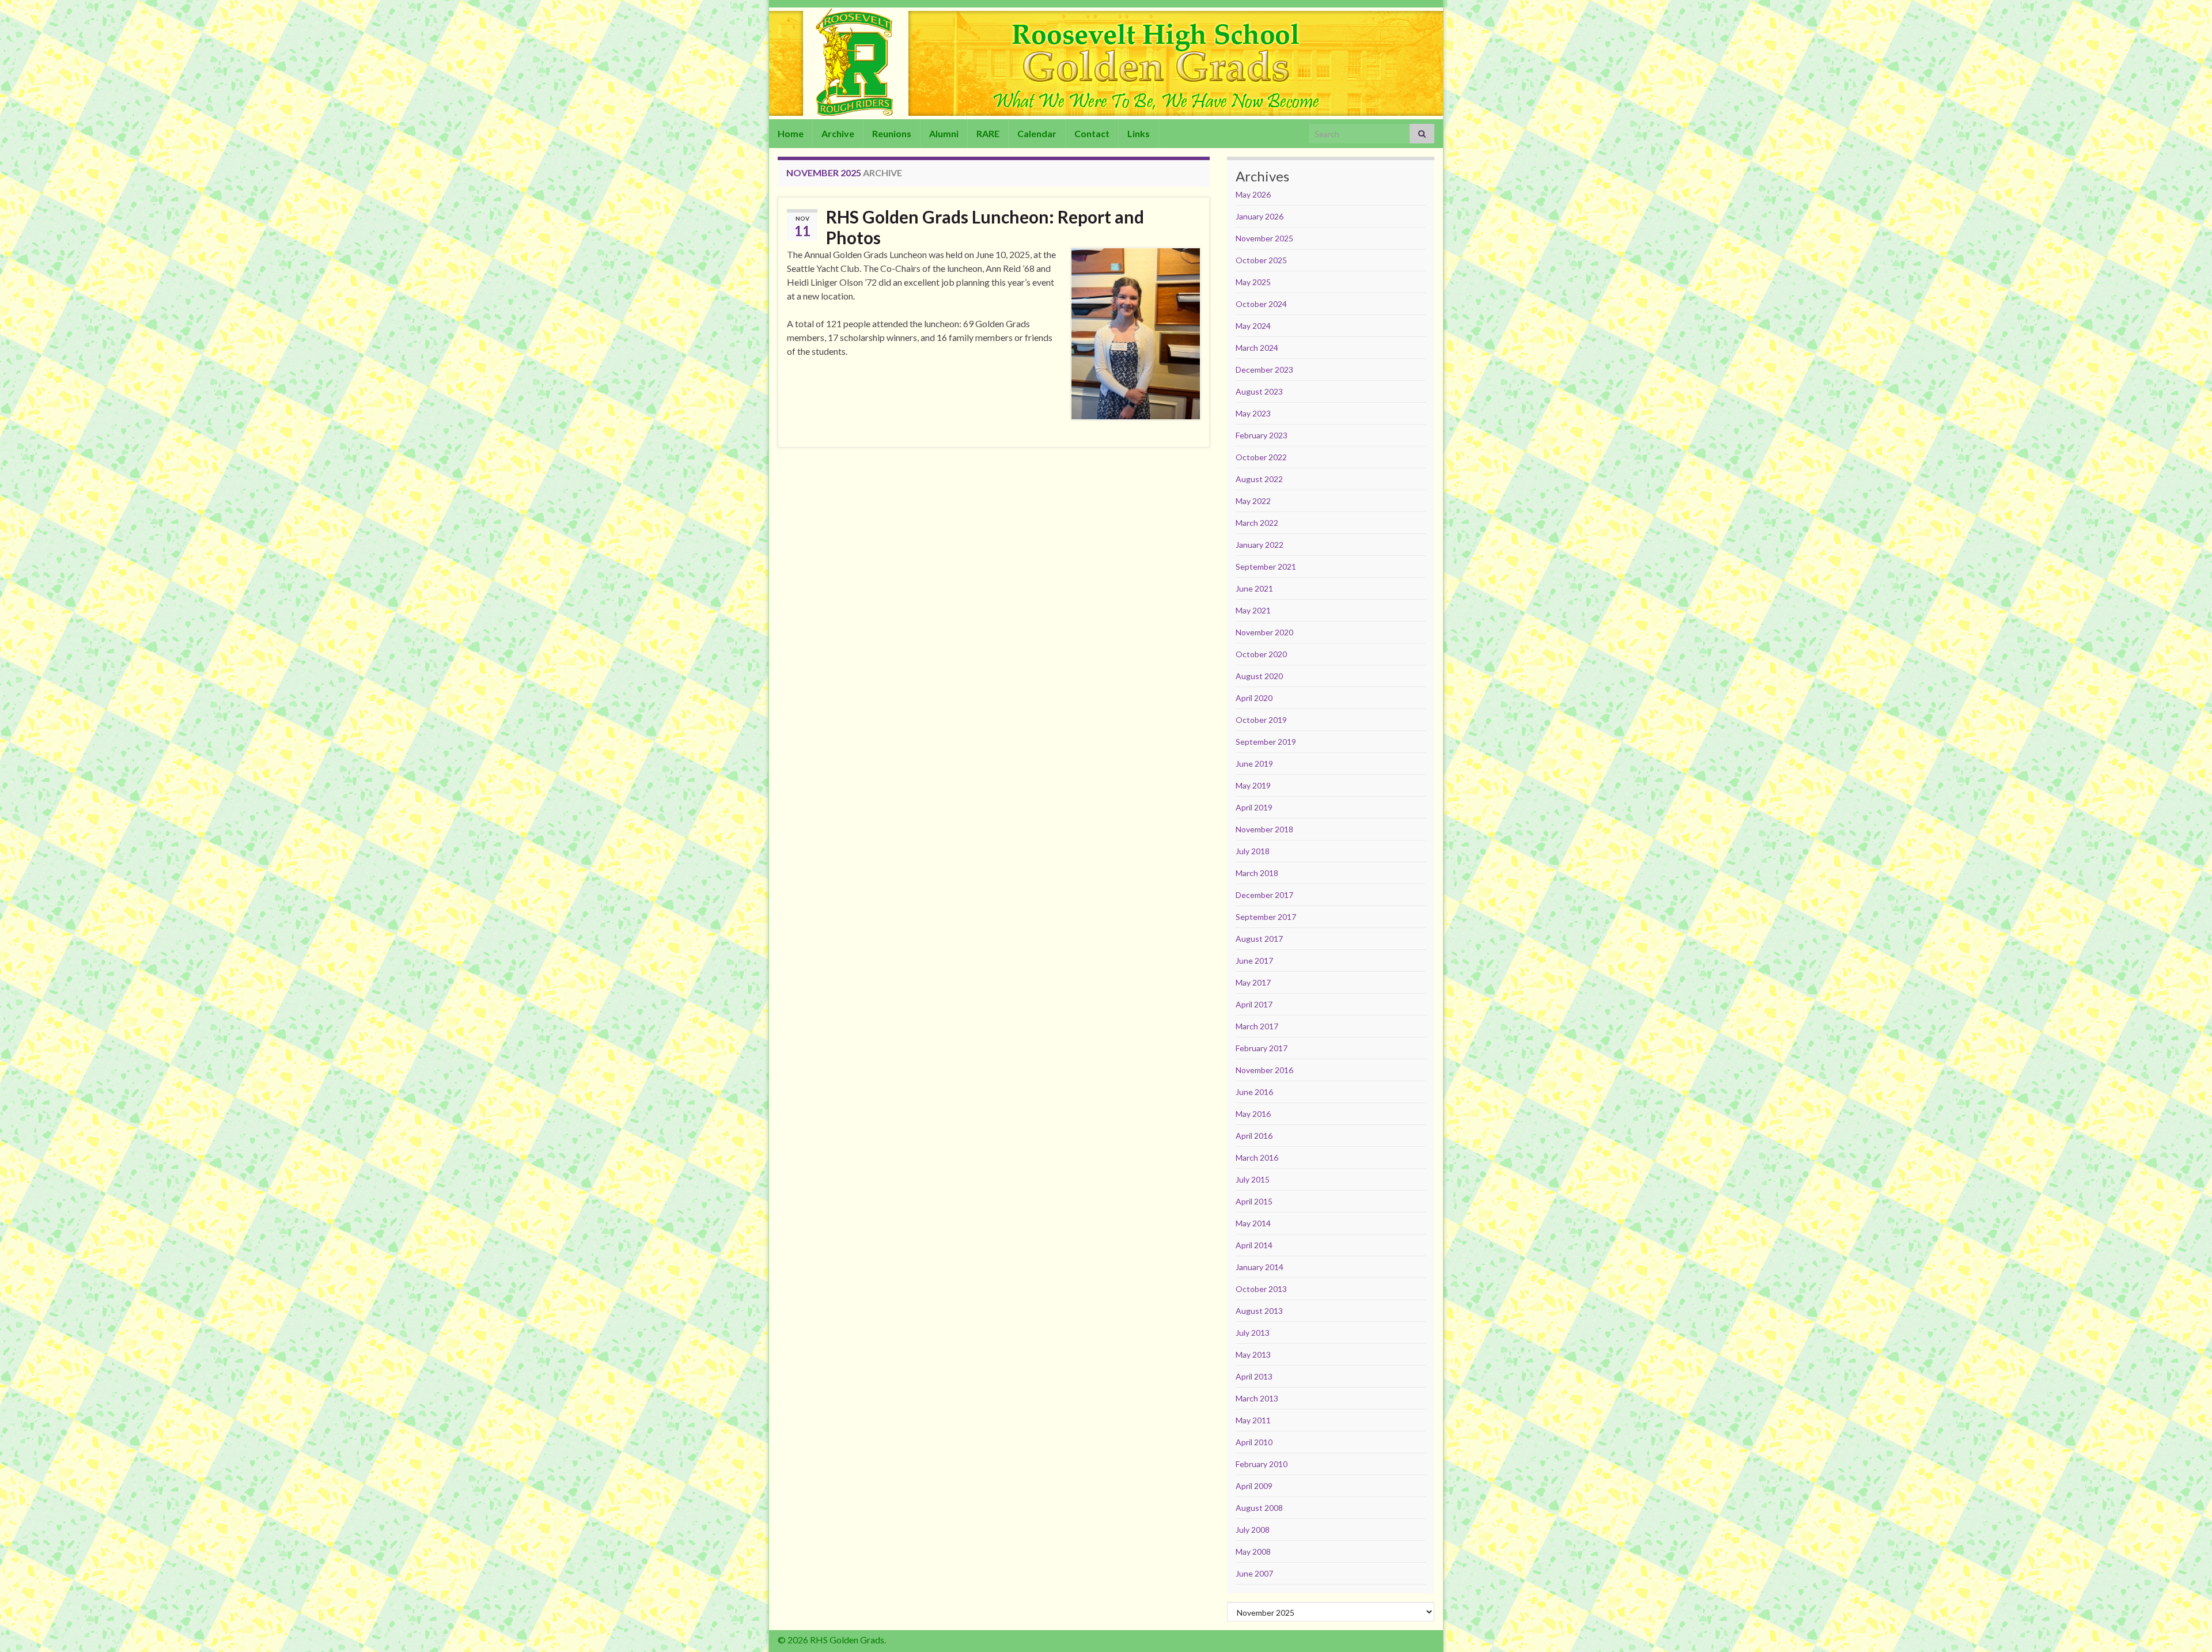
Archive (838, 133)
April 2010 (1254, 1442)
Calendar (1037, 133)
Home (791, 133)
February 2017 (1262, 1048)
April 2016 (1254, 1136)
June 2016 (1254, 1092)
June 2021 (1254, 588)
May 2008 (1253, 1551)
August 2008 (1259, 1508)
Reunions (892, 133)
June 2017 (1254, 960)
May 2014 (1253, 1223)
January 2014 (1260, 1267)
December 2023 (1264, 370)
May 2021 (1253, 610)
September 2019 (1266, 742)
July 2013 (1253, 1333)
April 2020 (1254, 698)
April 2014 (1254, 1245)
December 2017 (1264, 895)
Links (1139, 133)
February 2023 (1262, 435)
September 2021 (1266, 567)
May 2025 (1253, 282)
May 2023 (1253, 413)
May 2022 (1253, 501)
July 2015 (1253, 1179)
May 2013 (1253, 1354)
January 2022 (1260, 545)
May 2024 (1253, 326)
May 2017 (1253, 982)
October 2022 (1261, 457)
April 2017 (1254, 1004)
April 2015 (1254, 1201)
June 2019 (1254, 764)
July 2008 (1253, 1530)
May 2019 (1253, 785)
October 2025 (1261, 260)
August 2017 (1259, 939)
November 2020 (1264, 632)
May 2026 (1253, 194)
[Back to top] (2186, 1626)
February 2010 (1262, 1464)
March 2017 (1257, 1026)
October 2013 (1261, 1289)
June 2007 (1254, 1573)
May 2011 (1253, 1420)
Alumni (944, 133)
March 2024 (1257, 348)
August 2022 (1259, 479)
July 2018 (1253, 851)
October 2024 (1261, 304)
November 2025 (1264, 238)
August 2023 (1259, 391)
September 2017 (1266, 917)
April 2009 (1254, 1486)
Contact (1092, 133)
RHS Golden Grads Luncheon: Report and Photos (985, 227)
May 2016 (1253, 1114)
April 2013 (1254, 1376)
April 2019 (1254, 807)
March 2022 (1257, 523)
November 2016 (1264, 1070)
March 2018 (1257, 873)
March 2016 (1257, 1157)
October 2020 (1261, 654)
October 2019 (1261, 720)
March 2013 (1257, 1398)
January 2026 (1260, 216)
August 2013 (1259, 1311)
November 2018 (1264, 829)
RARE (988, 133)
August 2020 (1259, 676)
